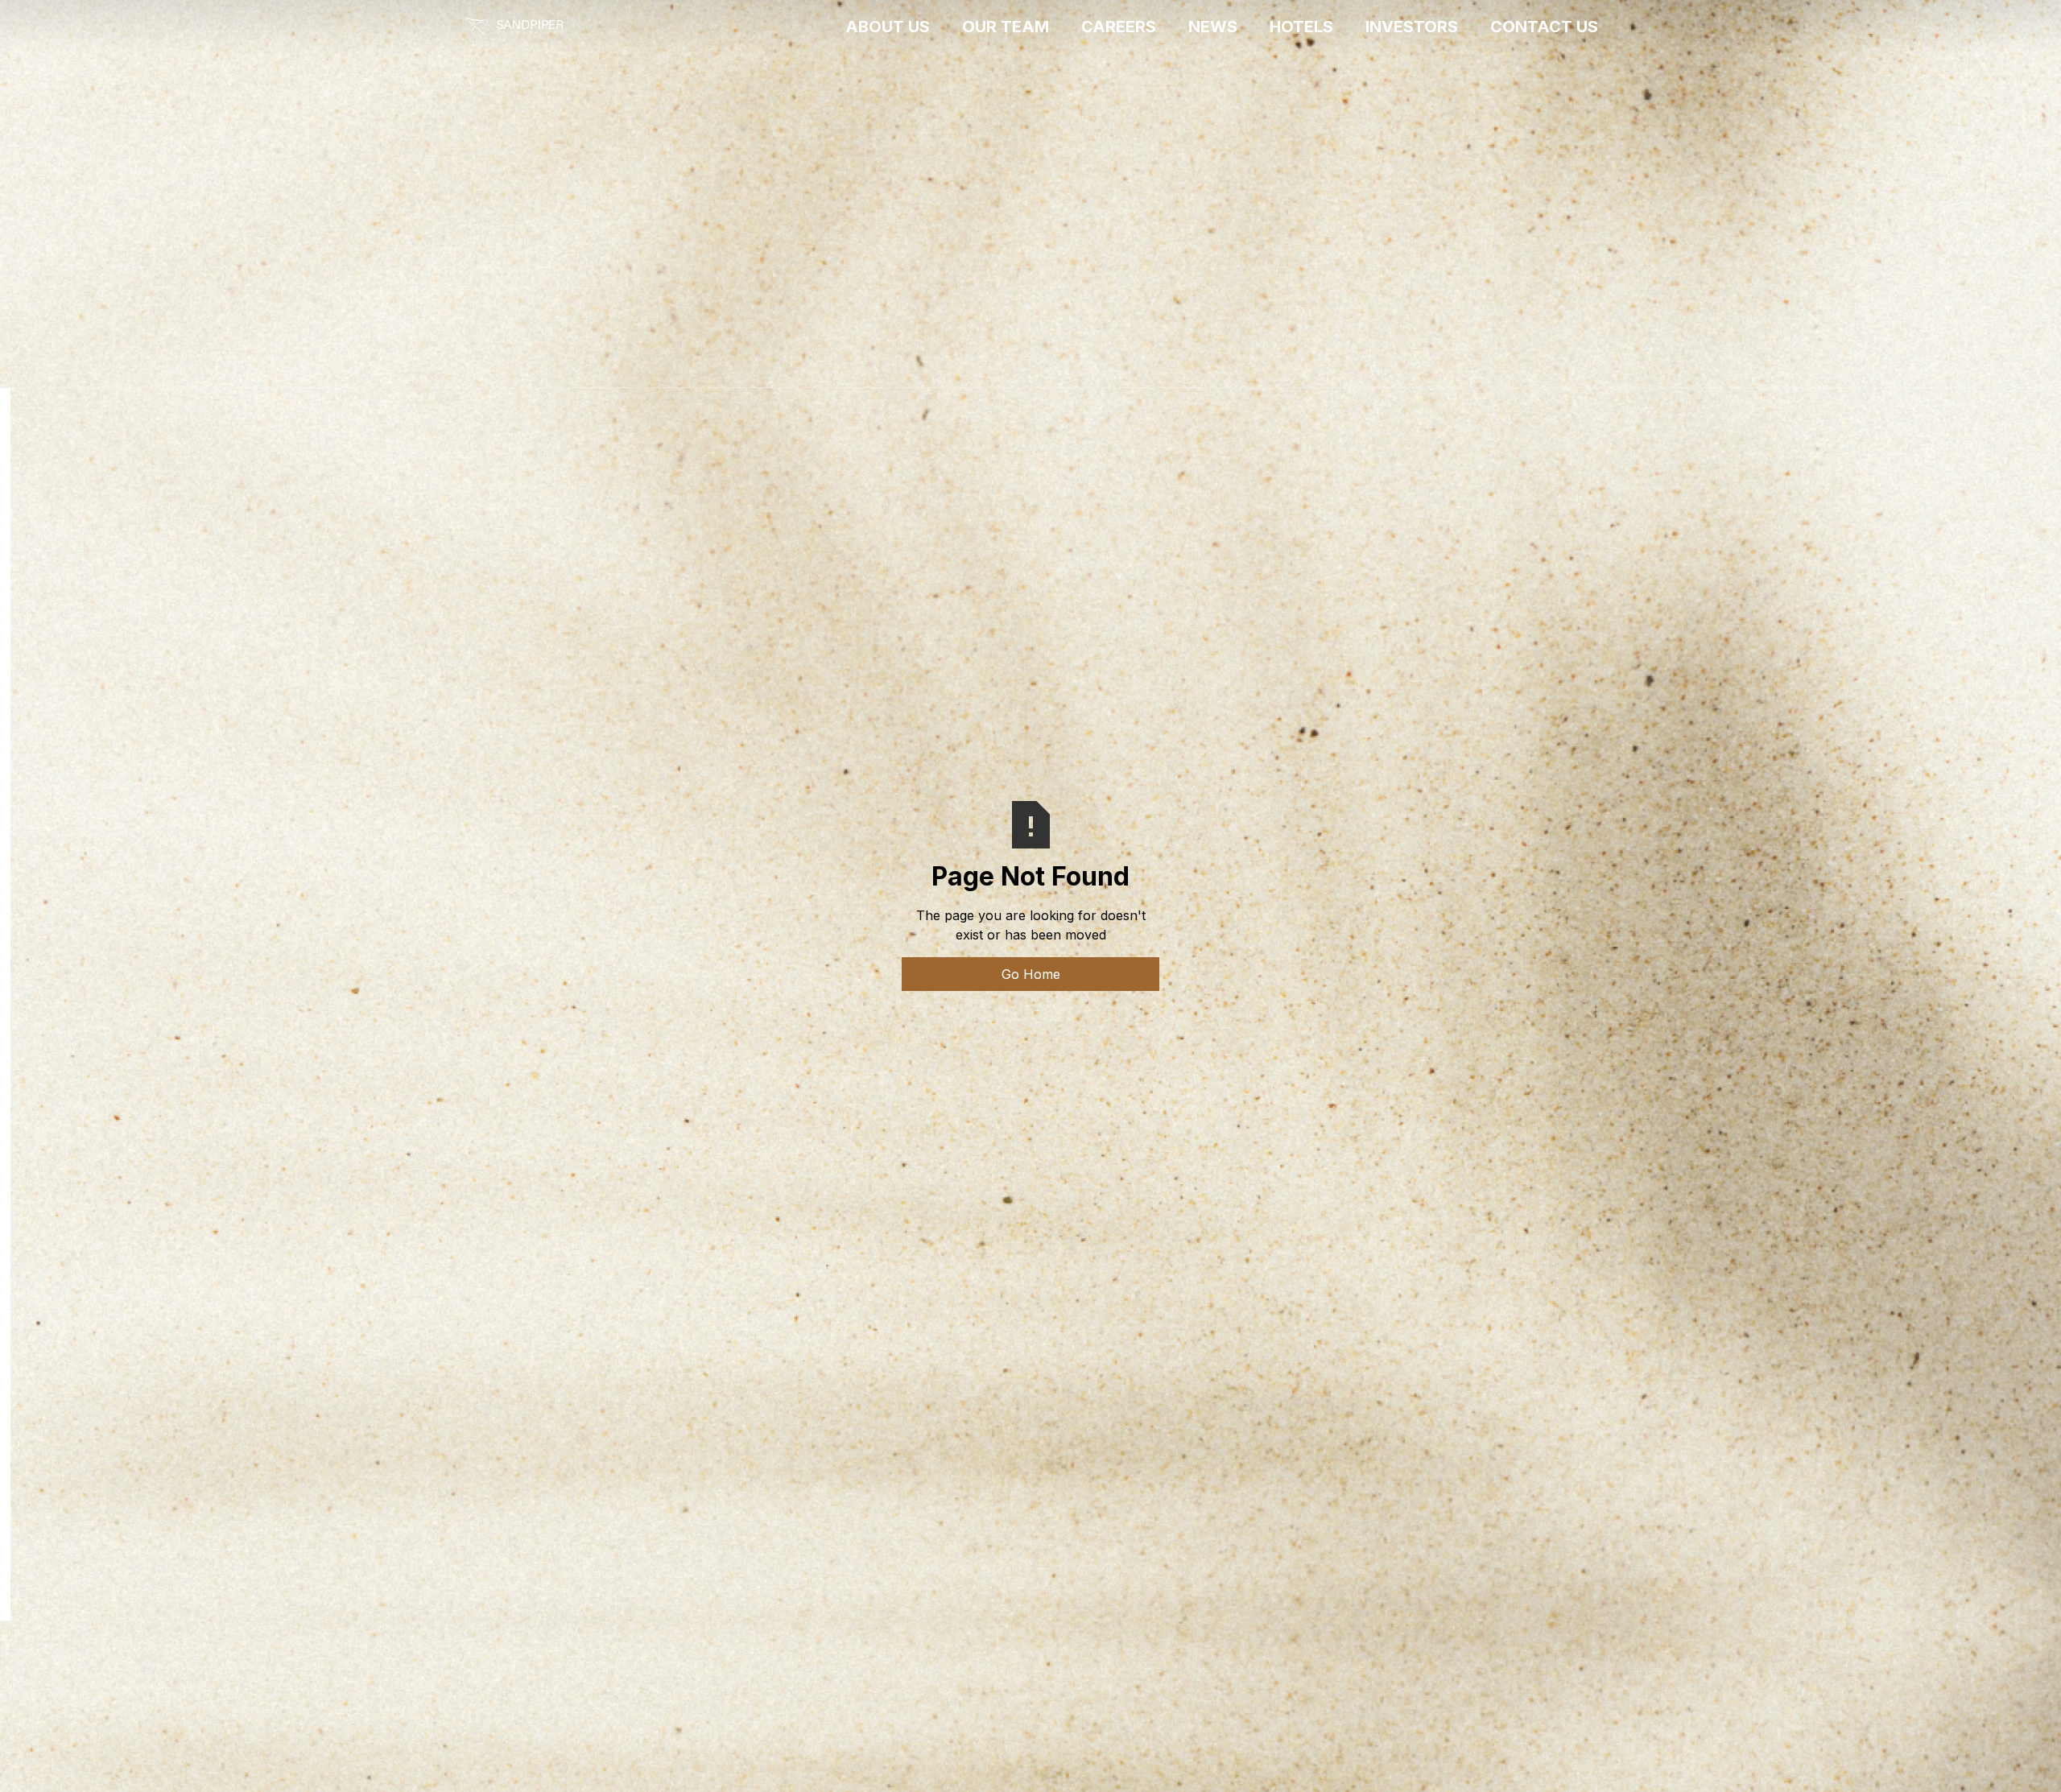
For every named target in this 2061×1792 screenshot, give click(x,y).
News (1213, 27)
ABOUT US (888, 27)
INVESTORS (1412, 27)
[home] (514, 27)
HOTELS (1301, 27)
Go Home (1031, 974)
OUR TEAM (1006, 27)
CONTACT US (1544, 27)
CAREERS (1119, 27)
